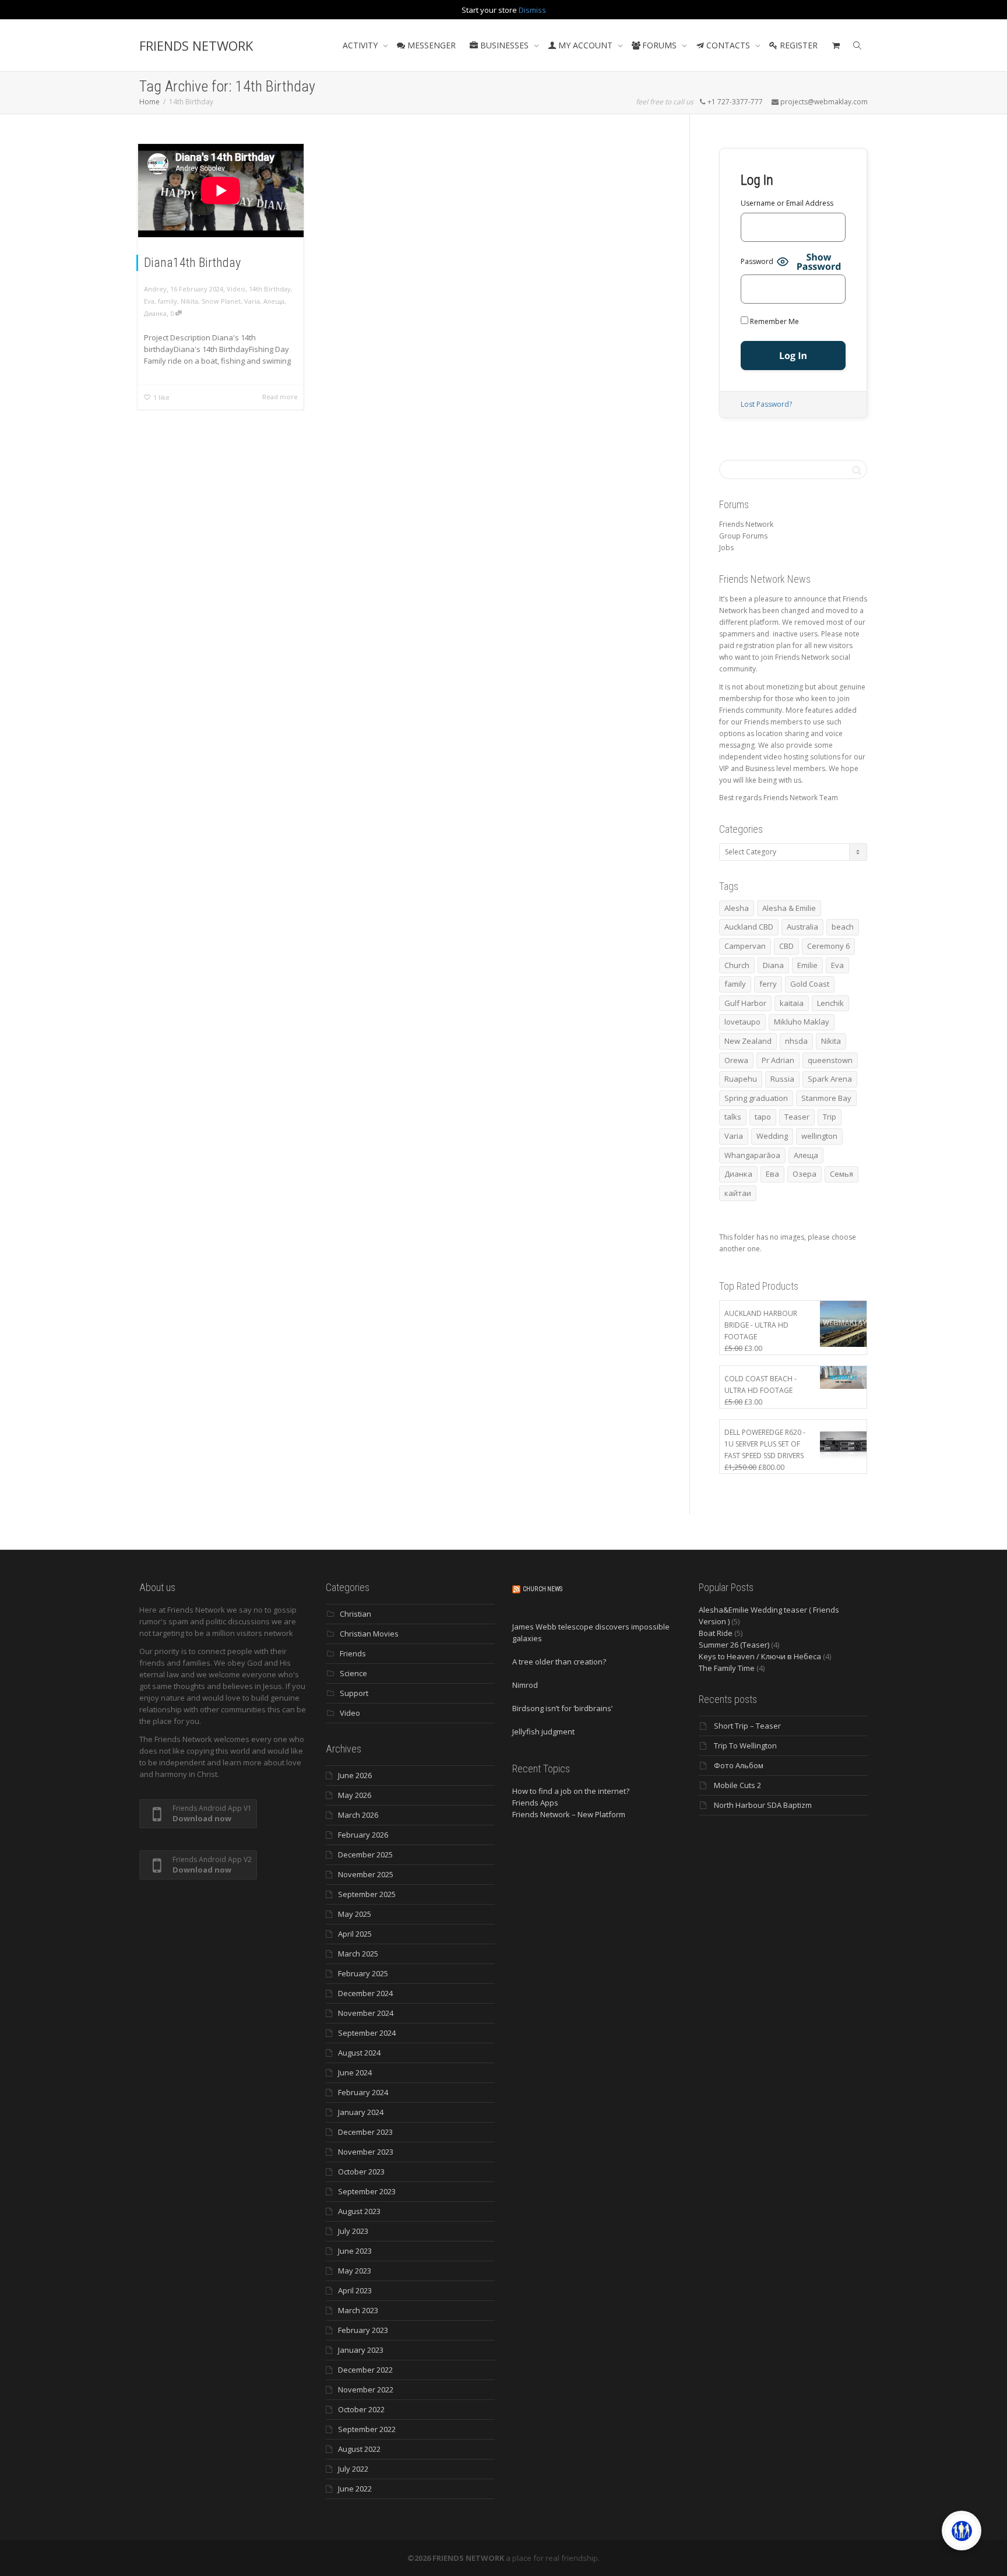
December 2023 (365, 2132)
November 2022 (366, 2390)
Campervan (745, 946)
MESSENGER (430, 45)
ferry (768, 984)
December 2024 (365, 1993)
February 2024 (363, 2092)
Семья (841, 1174)
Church (737, 965)
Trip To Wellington (745, 1746)
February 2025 (363, 1973)
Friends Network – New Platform (569, 1814)
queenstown (830, 1060)
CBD (786, 946)
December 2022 (365, 2370)
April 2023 (355, 2290)
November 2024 (366, 2013)
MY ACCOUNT (585, 45)
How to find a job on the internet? (571, 1791)
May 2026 (355, 1795)
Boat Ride (716, 1633)
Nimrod (525, 1685)
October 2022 (361, 2409)
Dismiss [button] (532, 10)
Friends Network (746, 524)
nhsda (796, 1041)
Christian (355, 1614)
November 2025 (366, 1874)
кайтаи (738, 1193)
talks (733, 1117)
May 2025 (355, 1914)
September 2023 (367, 2191)
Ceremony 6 (828, 946)
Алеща (274, 301)
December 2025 (365, 1854)
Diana (773, 965)
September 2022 (367, 2429)
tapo (763, 1117)
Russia (782, 1079)
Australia (802, 927)
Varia (252, 301)
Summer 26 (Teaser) (734, 1645)
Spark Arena (830, 1079)
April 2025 (355, 1934)
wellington (819, 1136)
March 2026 (358, 1815)
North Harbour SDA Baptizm (763, 1805)
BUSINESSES (504, 45)
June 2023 (355, 2251)
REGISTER (797, 45)
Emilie (807, 965)
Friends (353, 1653)
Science (353, 1673)
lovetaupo (742, 1022)
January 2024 (361, 2112)
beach (843, 927)
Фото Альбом (739, 1765)
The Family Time (727, 1668)
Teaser (797, 1117)
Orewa (736, 1060)
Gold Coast (810, 984)
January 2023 (361, 2350)
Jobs (726, 548)
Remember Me (774, 321)
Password (757, 261)
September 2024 (367, 2033)
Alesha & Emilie (789, 908)
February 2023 (363, 2330)
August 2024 (359, 2053)
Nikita (189, 301)
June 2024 (355, 2072)
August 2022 (359, 2449)
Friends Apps (535, 1803)
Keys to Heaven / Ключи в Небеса (760, 1656)
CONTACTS (728, 45)
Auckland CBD (749, 927)
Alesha (737, 908)
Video (236, 289)
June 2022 (355, 2489)
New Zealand (748, 1041)
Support (354, 1693)
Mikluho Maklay (802, 1022)
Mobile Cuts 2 (737, 1785)
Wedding (772, 1136)
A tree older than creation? (559, 1662)
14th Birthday (270, 289)
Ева (772, 1174)
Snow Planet (221, 301)
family (168, 301)
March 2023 (358, 2310)
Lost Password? (766, 404)
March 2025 (358, 1954)
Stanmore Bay (826, 1098)
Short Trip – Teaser (747, 1726)
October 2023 (361, 2172)
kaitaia (792, 1003)
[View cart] (836, 45)
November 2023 (366, 2152)
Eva (149, 301)
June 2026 (355, 1775)
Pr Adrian (778, 1060)
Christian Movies (369, 1634)
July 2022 (353, 2469)
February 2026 (363, 1835)
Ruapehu (741, 1079)
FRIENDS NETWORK (196, 45)
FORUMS (659, 45)
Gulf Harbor (745, 1003)
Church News (543, 1589)
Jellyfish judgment (543, 1732)
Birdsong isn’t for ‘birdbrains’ (562, 1708)
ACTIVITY (361, 45)
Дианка (155, 313)
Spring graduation (756, 1098)
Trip (830, 1117)
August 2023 (359, 2211)
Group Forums (743, 536)
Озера (804, 1174)
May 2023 (355, 2271)
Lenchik (830, 1003)
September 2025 (367, 1894)
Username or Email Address (787, 203)
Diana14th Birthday (192, 263)
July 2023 (353, 2231)
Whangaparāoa (752, 1155)
